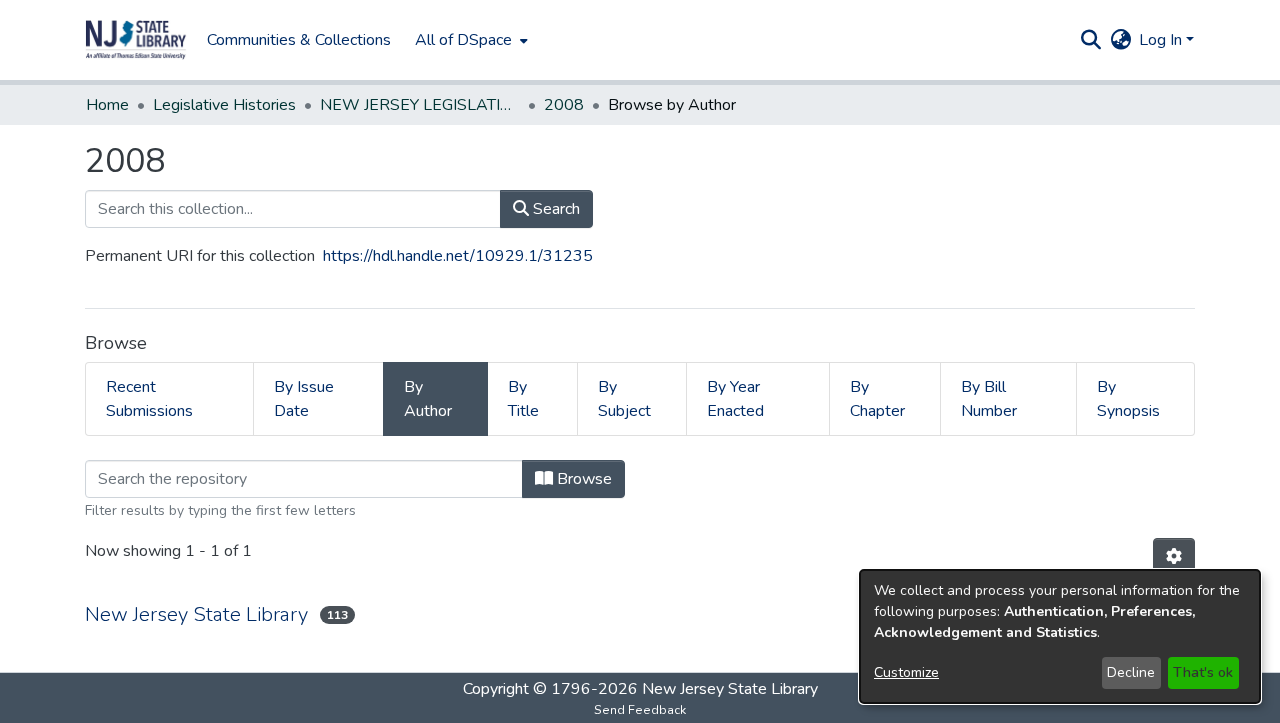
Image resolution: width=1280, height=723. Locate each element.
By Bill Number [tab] (989, 399)
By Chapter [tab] (877, 399)
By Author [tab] (428, 399)
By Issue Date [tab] (304, 399)
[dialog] (1060, 636)
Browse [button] (582, 479)
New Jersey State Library (730, 689)
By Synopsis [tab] (1128, 399)
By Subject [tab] (624, 399)
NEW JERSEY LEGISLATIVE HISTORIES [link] (420, 105)
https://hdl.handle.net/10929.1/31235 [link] (458, 256)
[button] (136, 40)
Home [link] (107, 105)
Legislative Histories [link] (224, 105)
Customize (906, 672)
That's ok (1203, 672)
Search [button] (554, 209)
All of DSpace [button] (463, 40)
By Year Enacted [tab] (735, 399)
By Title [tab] (523, 399)
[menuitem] (469, 40)
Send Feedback (640, 710)
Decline (1131, 672)
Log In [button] (1162, 40)
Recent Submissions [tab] (149, 399)
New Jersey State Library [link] (196, 614)
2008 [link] (564, 105)
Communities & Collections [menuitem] (299, 40)
